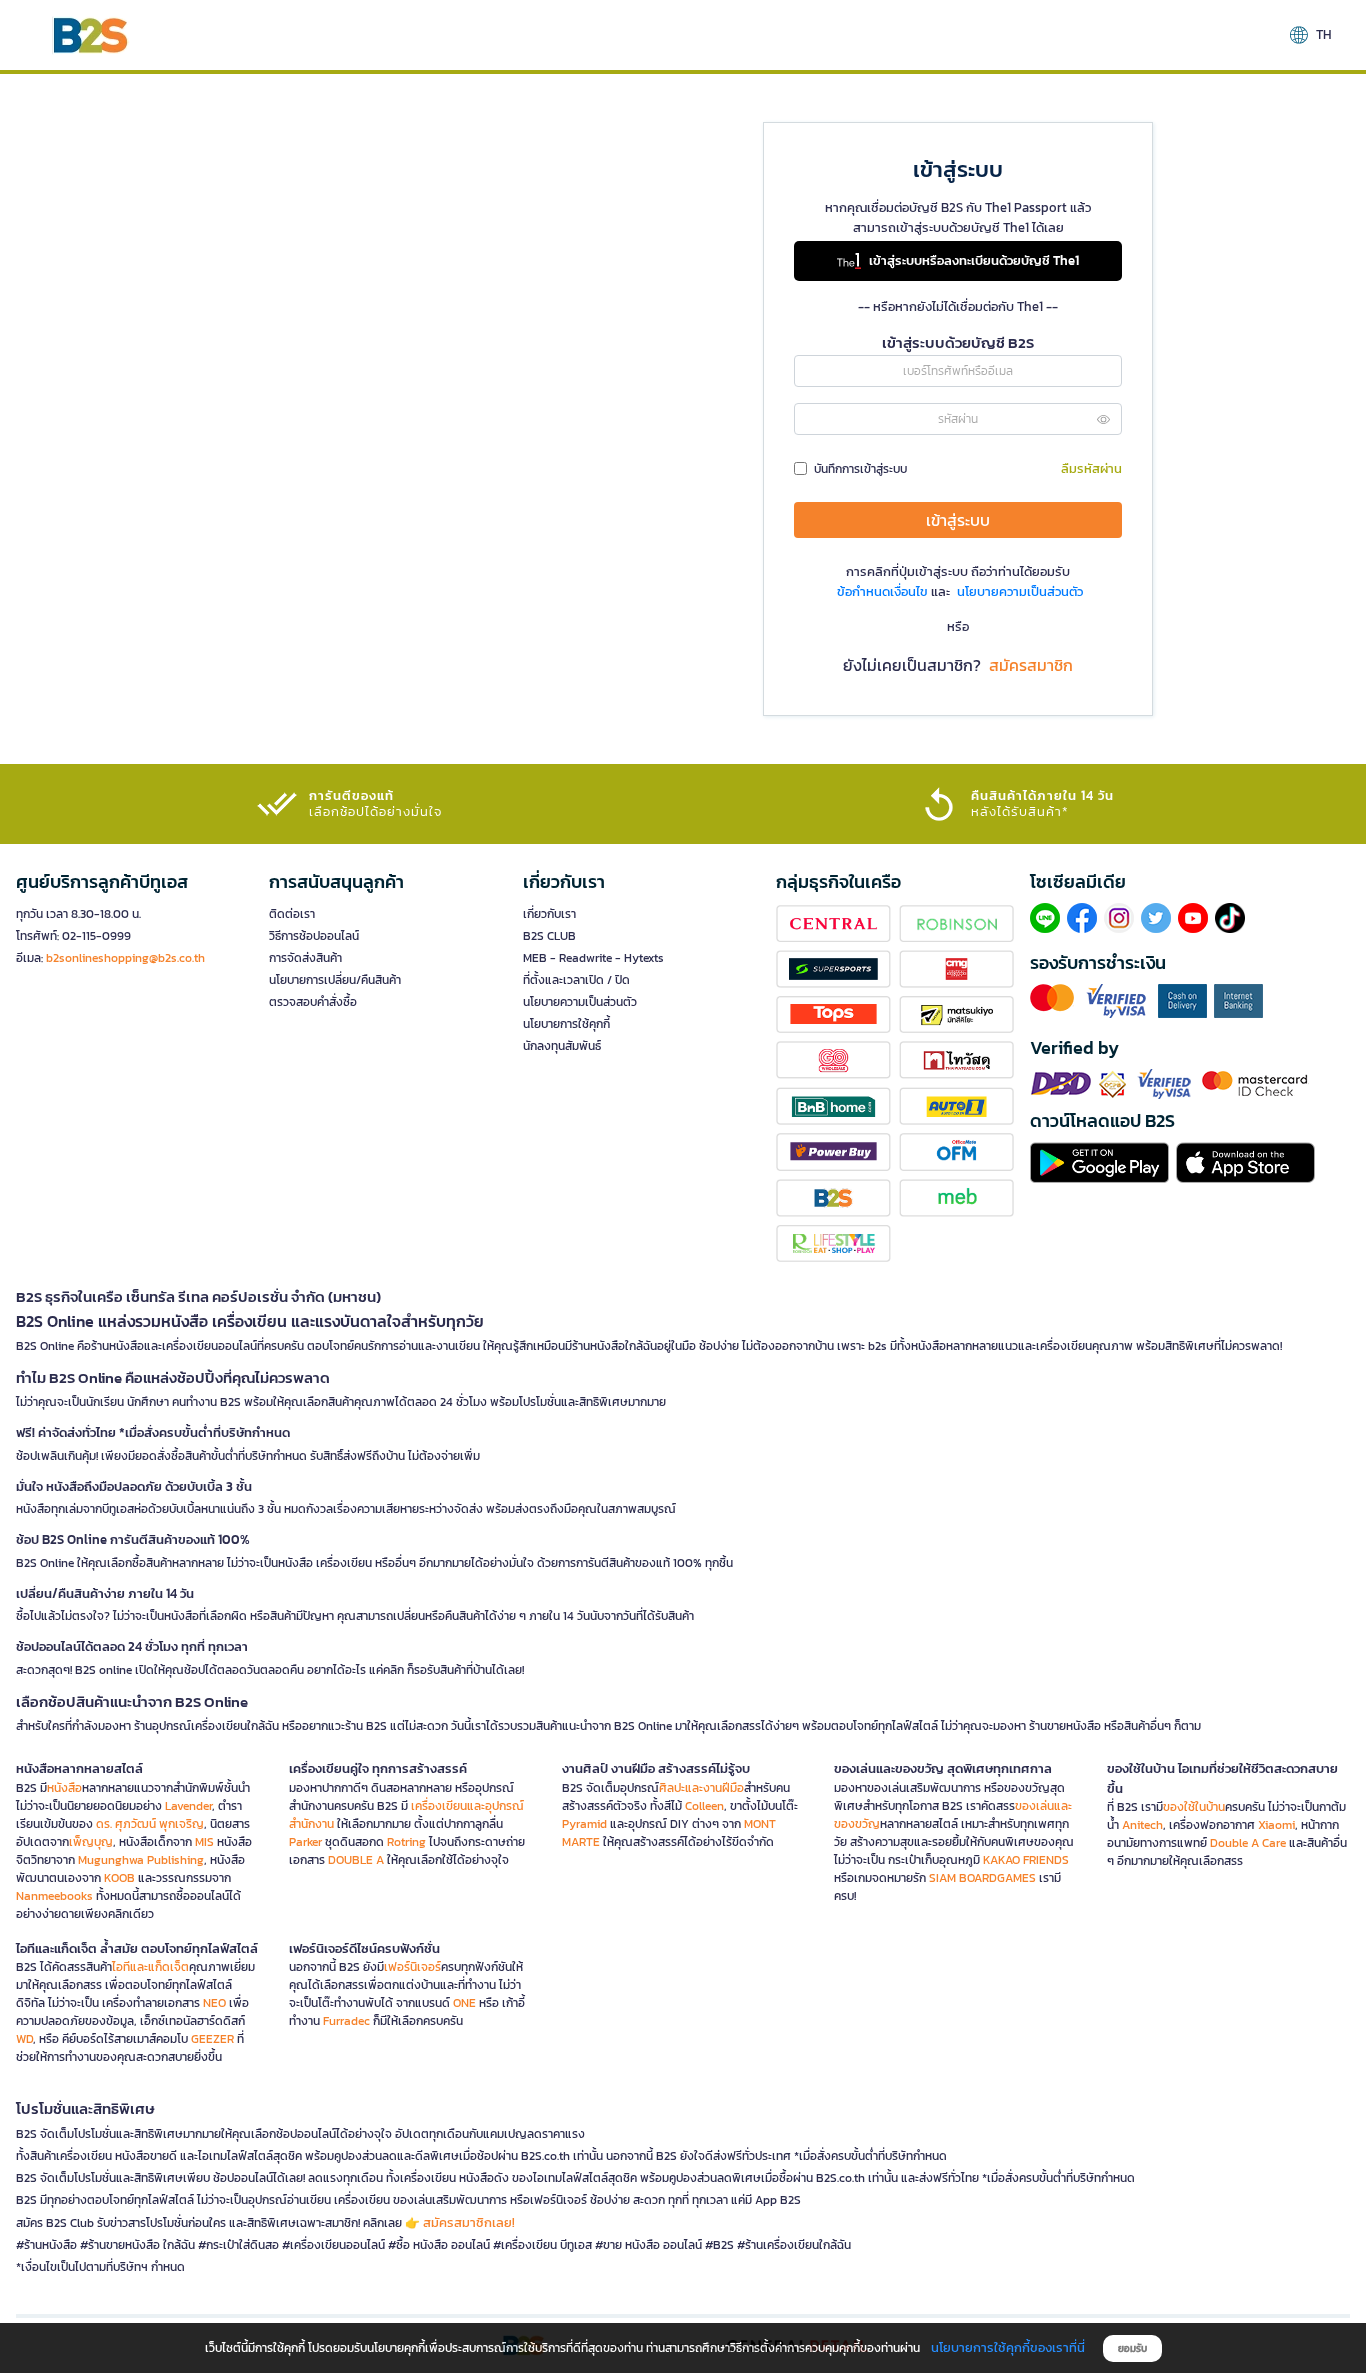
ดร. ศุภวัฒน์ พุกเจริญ (150, 1824)
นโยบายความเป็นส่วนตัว (580, 1002)
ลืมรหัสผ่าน (1091, 468)
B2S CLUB (549, 936)
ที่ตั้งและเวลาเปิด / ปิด (576, 980)
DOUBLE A (356, 1860)
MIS (204, 1842)
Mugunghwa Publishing (141, 1860)
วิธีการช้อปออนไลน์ (314, 936)
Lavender (188, 1806)
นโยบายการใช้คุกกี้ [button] (566, 1024)
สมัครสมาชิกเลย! (469, 2222)
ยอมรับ (1132, 2348)
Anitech (1142, 1825)
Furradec (346, 2021)
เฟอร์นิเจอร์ (412, 1967)
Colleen (704, 1806)
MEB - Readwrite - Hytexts (593, 958)
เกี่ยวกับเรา (549, 914)
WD (24, 2039)
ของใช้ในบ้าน (1194, 1807)
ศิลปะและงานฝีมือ (701, 1788)
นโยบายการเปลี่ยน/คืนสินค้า (335, 980)
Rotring (406, 1842)
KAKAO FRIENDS (1026, 1860)
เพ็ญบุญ (91, 1842)
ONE (464, 2003)
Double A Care (1248, 1843)
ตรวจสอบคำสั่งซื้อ (313, 1002)
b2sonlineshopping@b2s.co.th (125, 958)
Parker (305, 1842)
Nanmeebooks (54, 1896)
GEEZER (212, 2039)
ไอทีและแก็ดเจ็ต (150, 1967)
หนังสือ (64, 1788)
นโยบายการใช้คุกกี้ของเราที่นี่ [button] (1008, 2347)
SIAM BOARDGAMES (982, 1878)
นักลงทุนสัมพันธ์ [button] (562, 1046)
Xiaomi (1276, 1825)
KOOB (119, 1878)
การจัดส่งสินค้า (305, 958)
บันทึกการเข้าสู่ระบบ (860, 469)
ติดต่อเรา (292, 914)
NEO (214, 2003)
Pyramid (584, 1824)
